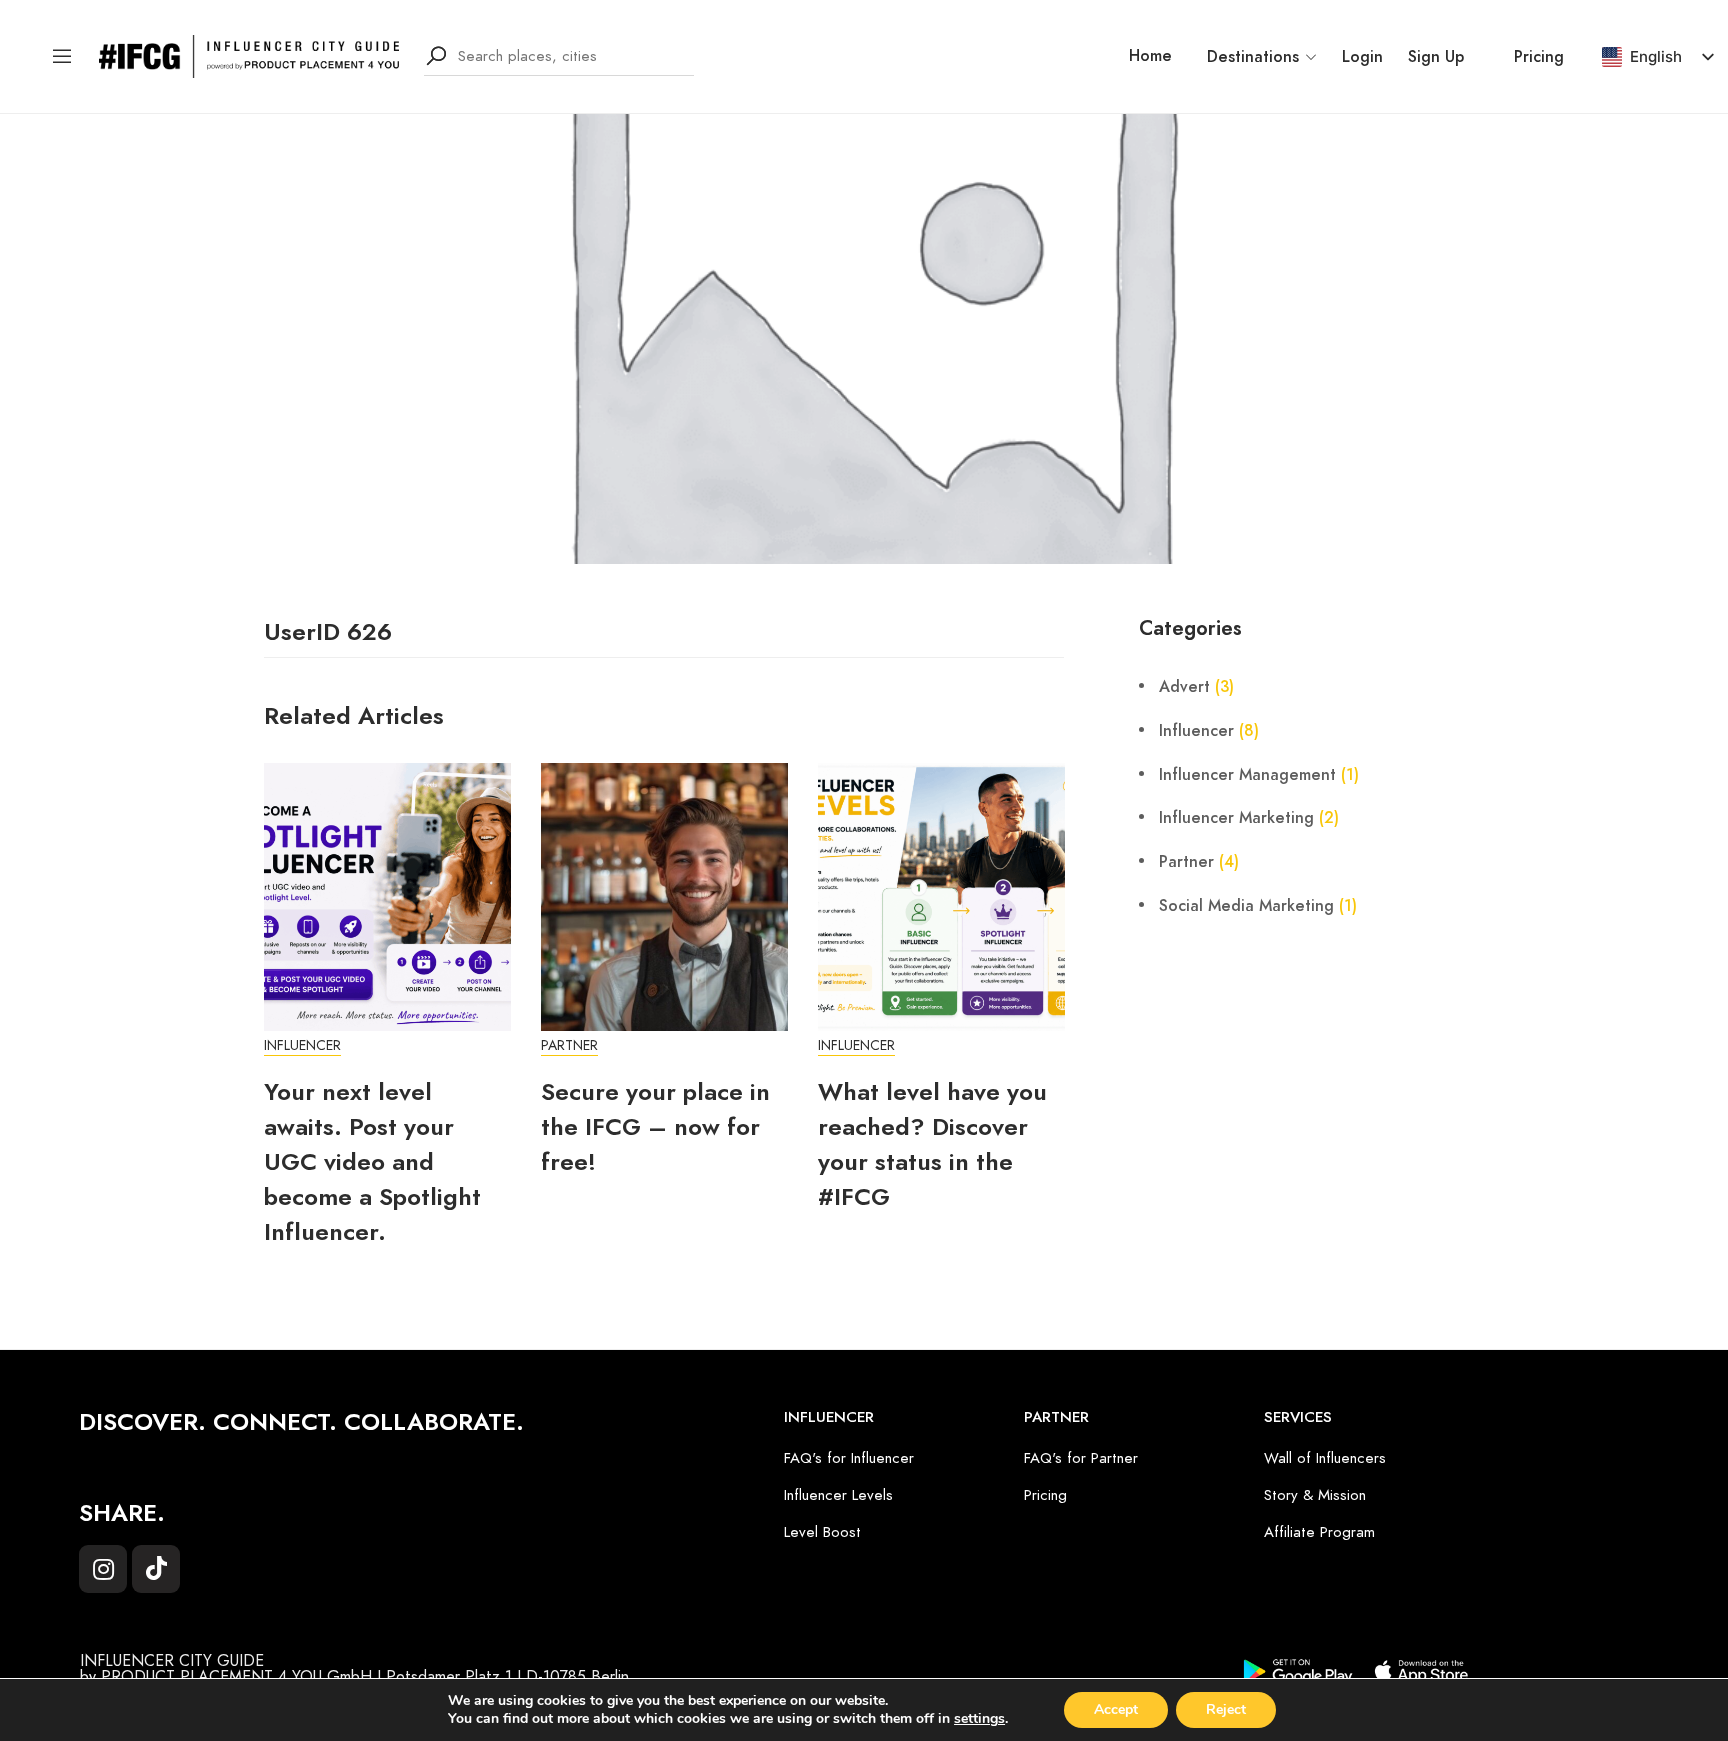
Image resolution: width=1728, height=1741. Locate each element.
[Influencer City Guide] (249, 55)
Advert (1184, 687)
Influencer (302, 1045)
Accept (1116, 1709)
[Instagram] (103, 1569)
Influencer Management (1247, 775)
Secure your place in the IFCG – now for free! (655, 1126)
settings (979, 1719)
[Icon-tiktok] (156, 1569)
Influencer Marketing (1236, 818)
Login (1362, 57)
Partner (569, 1045)
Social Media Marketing (1246, 906)
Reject (1226, 1709)
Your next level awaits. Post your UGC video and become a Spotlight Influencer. (372, 1161)
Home (1150, 56)
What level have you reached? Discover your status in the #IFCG (932, 1144)
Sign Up (1436, 57)
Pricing (1539, 57)
